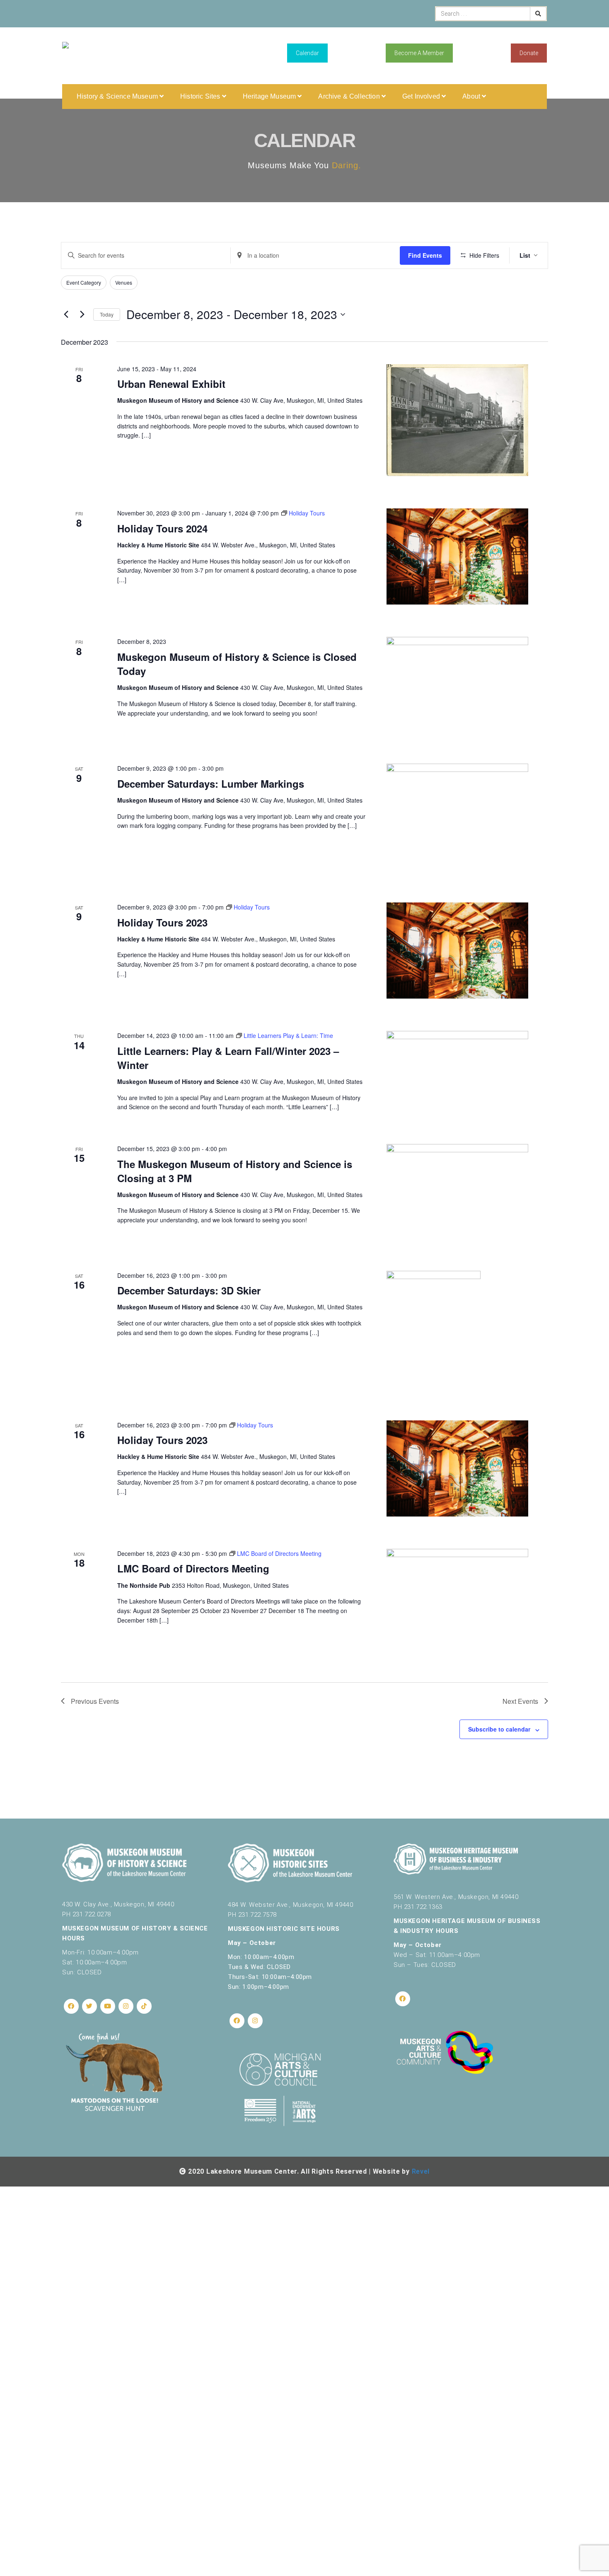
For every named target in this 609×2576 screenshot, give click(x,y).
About (472, 96)
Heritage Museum (270, 96)
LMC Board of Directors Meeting (193, 1568)
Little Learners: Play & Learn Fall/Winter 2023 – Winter (228, 1058)
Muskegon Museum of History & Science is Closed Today (237, 664)
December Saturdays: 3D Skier (189, 1290)
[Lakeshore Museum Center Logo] (65, 54)
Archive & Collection (350, 96)
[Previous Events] (66, 314)
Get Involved (422, 96)
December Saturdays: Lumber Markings (211, 784)
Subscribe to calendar (499, 1729)
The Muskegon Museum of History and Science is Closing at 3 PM (235, 1171)
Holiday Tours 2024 (162, 528)
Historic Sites (201, 96)
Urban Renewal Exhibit (171, 384)
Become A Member (419, 53)
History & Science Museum (118, 96)
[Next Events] (82, 314)
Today (107, 314)
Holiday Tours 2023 (162, 922)
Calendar (307, 53)
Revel (421, 2171)
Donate (529, 53)
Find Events (425, 255)
